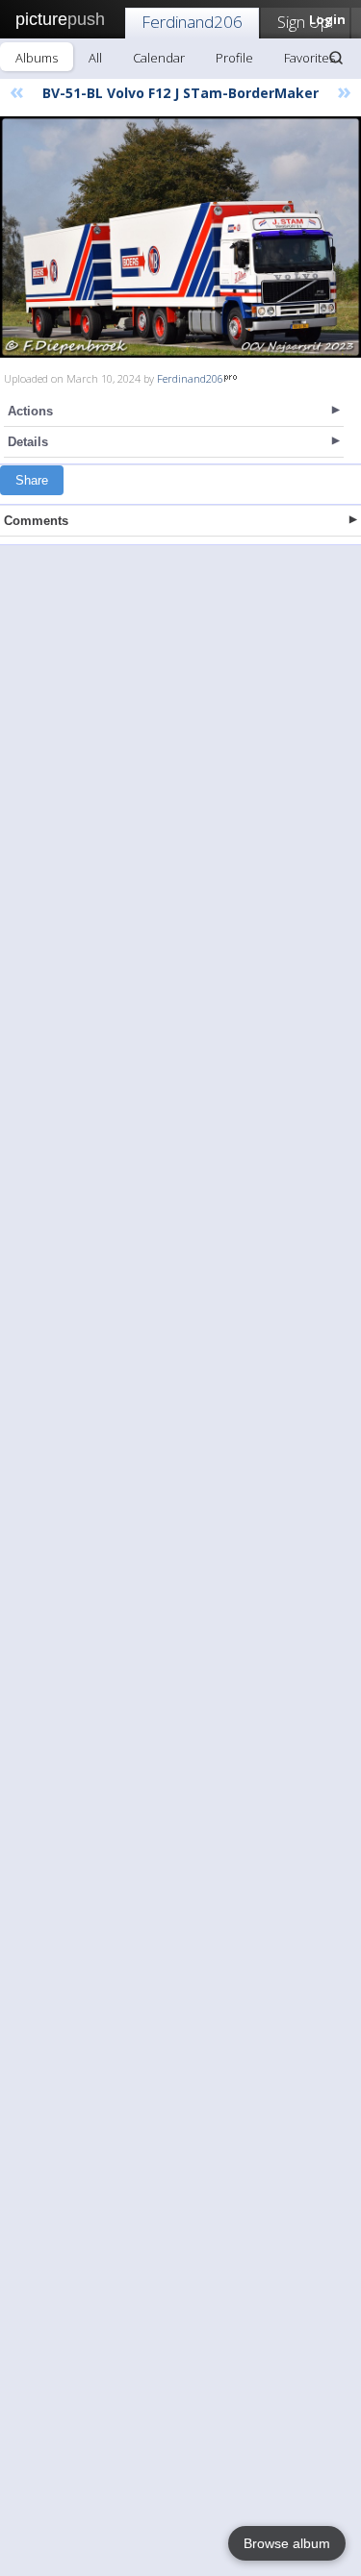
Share (32, 480)
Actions (30, 411)
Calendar (159, 58)
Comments (36, 521)
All (95, 58)
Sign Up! (305, 22)
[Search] (336, 58)
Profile (234, 58)
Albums (37, 58)
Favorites (309, 58)
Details (28, 442)
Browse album (287, 2543)
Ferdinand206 (192, 22)
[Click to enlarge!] (180, 237)
